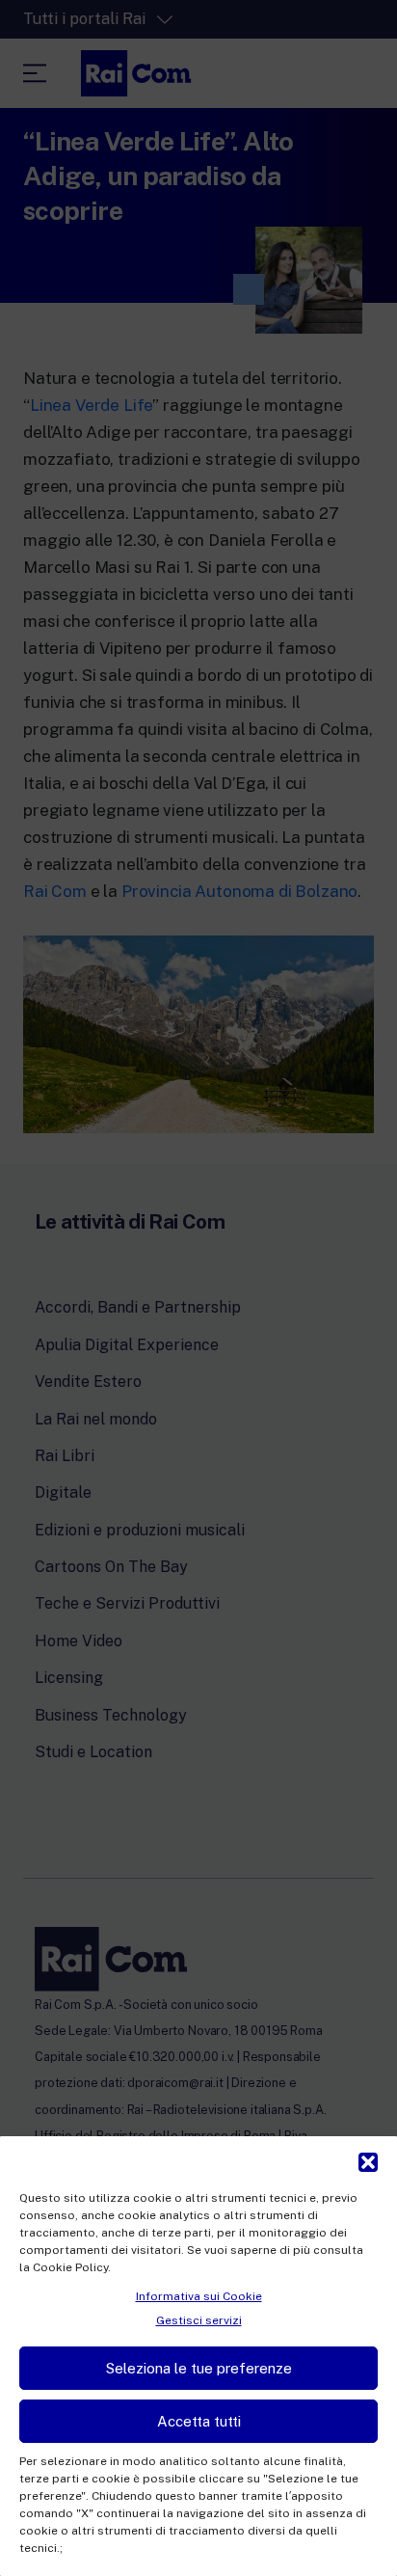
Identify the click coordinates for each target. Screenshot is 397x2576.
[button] (368, 2160)
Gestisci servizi (199, 2320)
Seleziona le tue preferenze (199, 2368)
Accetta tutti (199, 2421)
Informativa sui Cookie (199, 2296)
